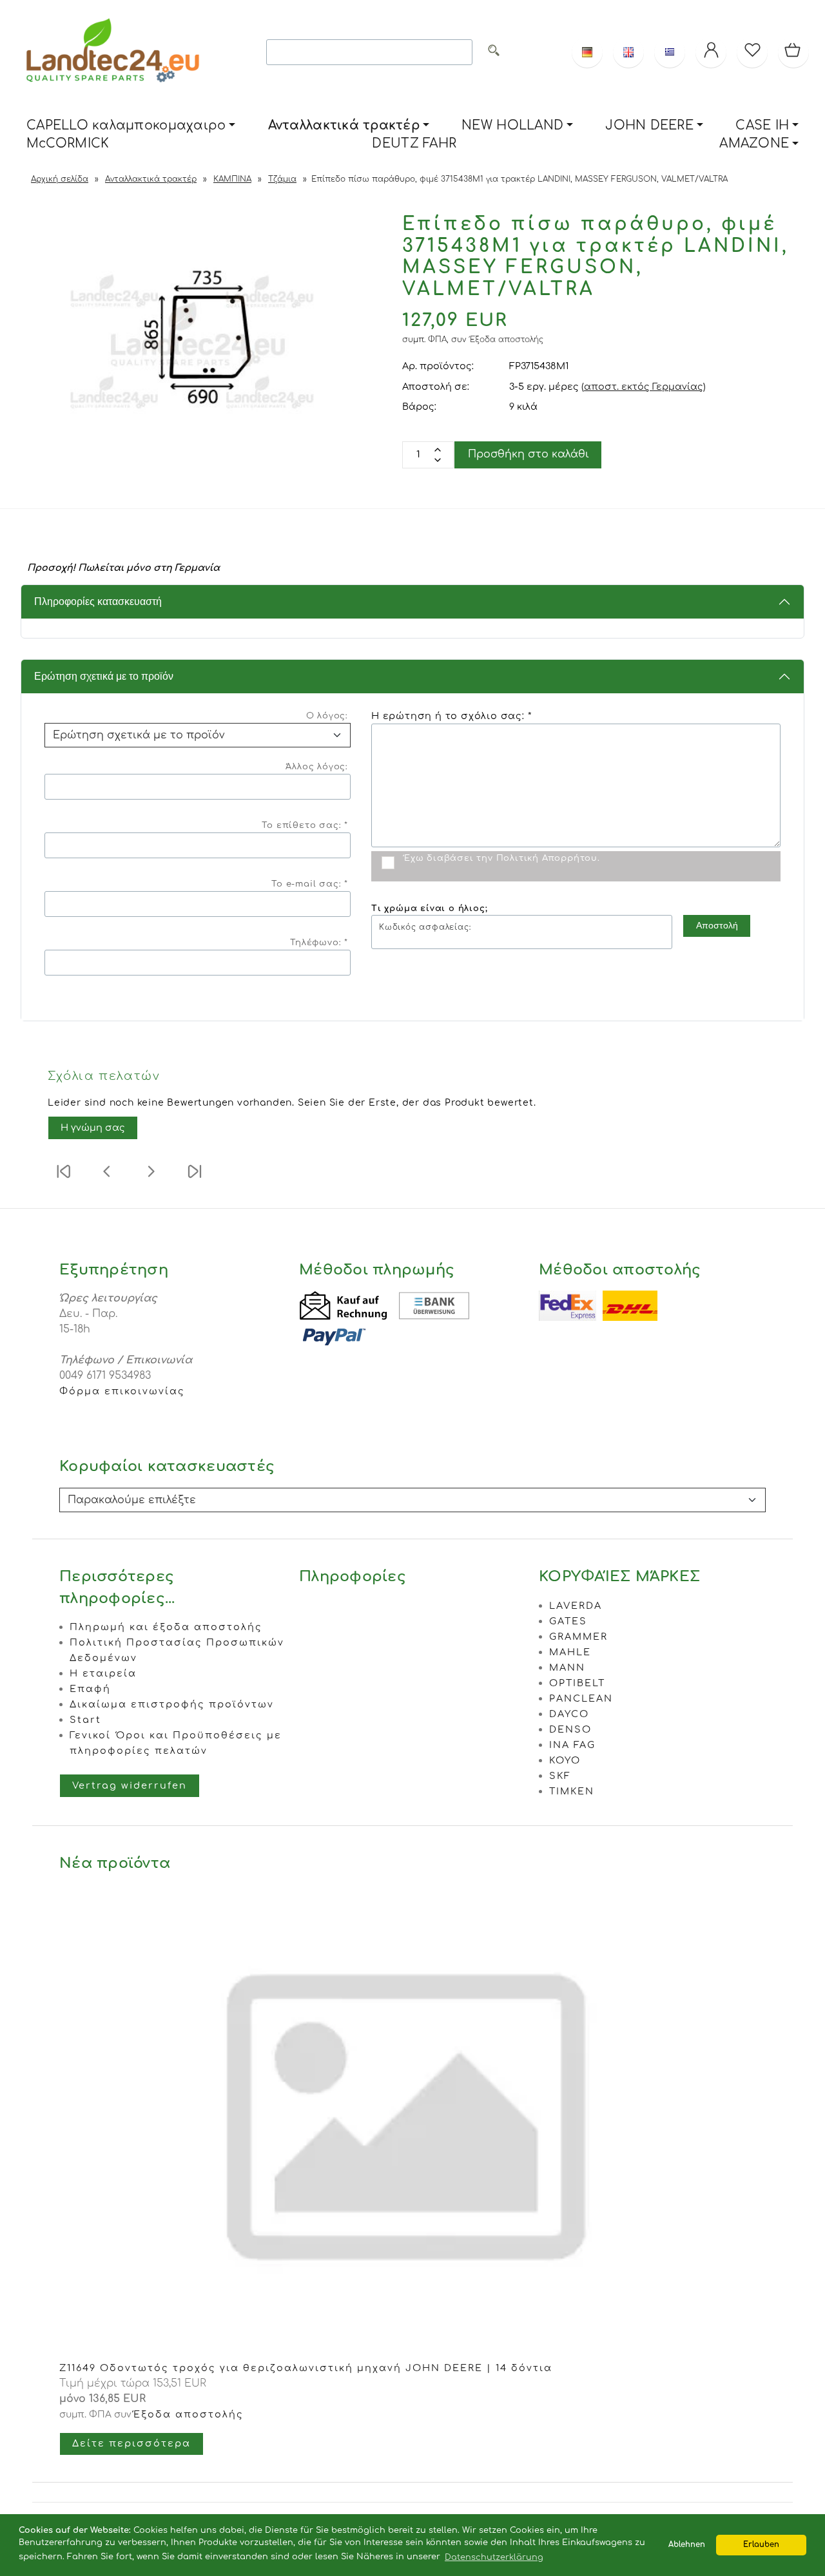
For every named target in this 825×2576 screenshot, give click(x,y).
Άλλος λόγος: (317, 767)
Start (85, 1720)
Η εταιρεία (103, 1673)
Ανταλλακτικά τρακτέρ (344, 125)
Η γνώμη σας (93, 1128)
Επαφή (90, 1689)
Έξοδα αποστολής (507, 340)
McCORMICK (68, 143)
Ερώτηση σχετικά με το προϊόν (104, 676)
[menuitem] (131, 126)
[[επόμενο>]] (151, 1180)
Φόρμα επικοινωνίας (122, 1391)
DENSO (570, 1729)
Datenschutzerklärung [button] (494, 2557)
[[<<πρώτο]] (63, 1180)
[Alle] (494, 53)
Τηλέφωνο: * (319, 943)
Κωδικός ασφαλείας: (425, 927)
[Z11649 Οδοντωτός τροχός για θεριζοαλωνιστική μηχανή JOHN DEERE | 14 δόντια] (412, 2352)
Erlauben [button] (761, 2545)
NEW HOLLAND (512, 125)
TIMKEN (572, 1791)
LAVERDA (576, 1606)
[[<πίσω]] (107, 1180)
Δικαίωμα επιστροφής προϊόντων (172, 1704)
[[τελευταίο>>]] (195, 1180)
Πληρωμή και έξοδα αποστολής (166, 1627)
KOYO (565, 1760)
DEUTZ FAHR (414, 143)
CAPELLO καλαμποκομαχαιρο (126, 125)
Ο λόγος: (327, 716)
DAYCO (569, 1714)
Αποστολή (717, 925)
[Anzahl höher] (438, 460)
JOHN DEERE (649, 125)
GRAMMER (578, 1637)
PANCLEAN (581, 1698)
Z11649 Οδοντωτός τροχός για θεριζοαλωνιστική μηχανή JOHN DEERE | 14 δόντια (306, 2368)
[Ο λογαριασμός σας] (711, 52)
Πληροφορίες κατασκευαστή (98, 601)
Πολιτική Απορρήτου (547, 858)
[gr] (670, 52)
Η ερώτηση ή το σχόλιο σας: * (451, 716)
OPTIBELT (577, 1683)
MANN (567, 1668)
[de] (587, 52)
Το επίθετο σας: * (305, 825)
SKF (560, 1776)
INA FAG (572, 1745)
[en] (628, 52)
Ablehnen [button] (687, 2545)
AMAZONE (754, 143)
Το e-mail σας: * (310, 884)
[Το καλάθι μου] (793, 52)
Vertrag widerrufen (130, 1785)
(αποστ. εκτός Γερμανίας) (644, 387)
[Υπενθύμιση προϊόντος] (752, 52)
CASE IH (762, 125)
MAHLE (570, 1652)
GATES (568, 1621)
